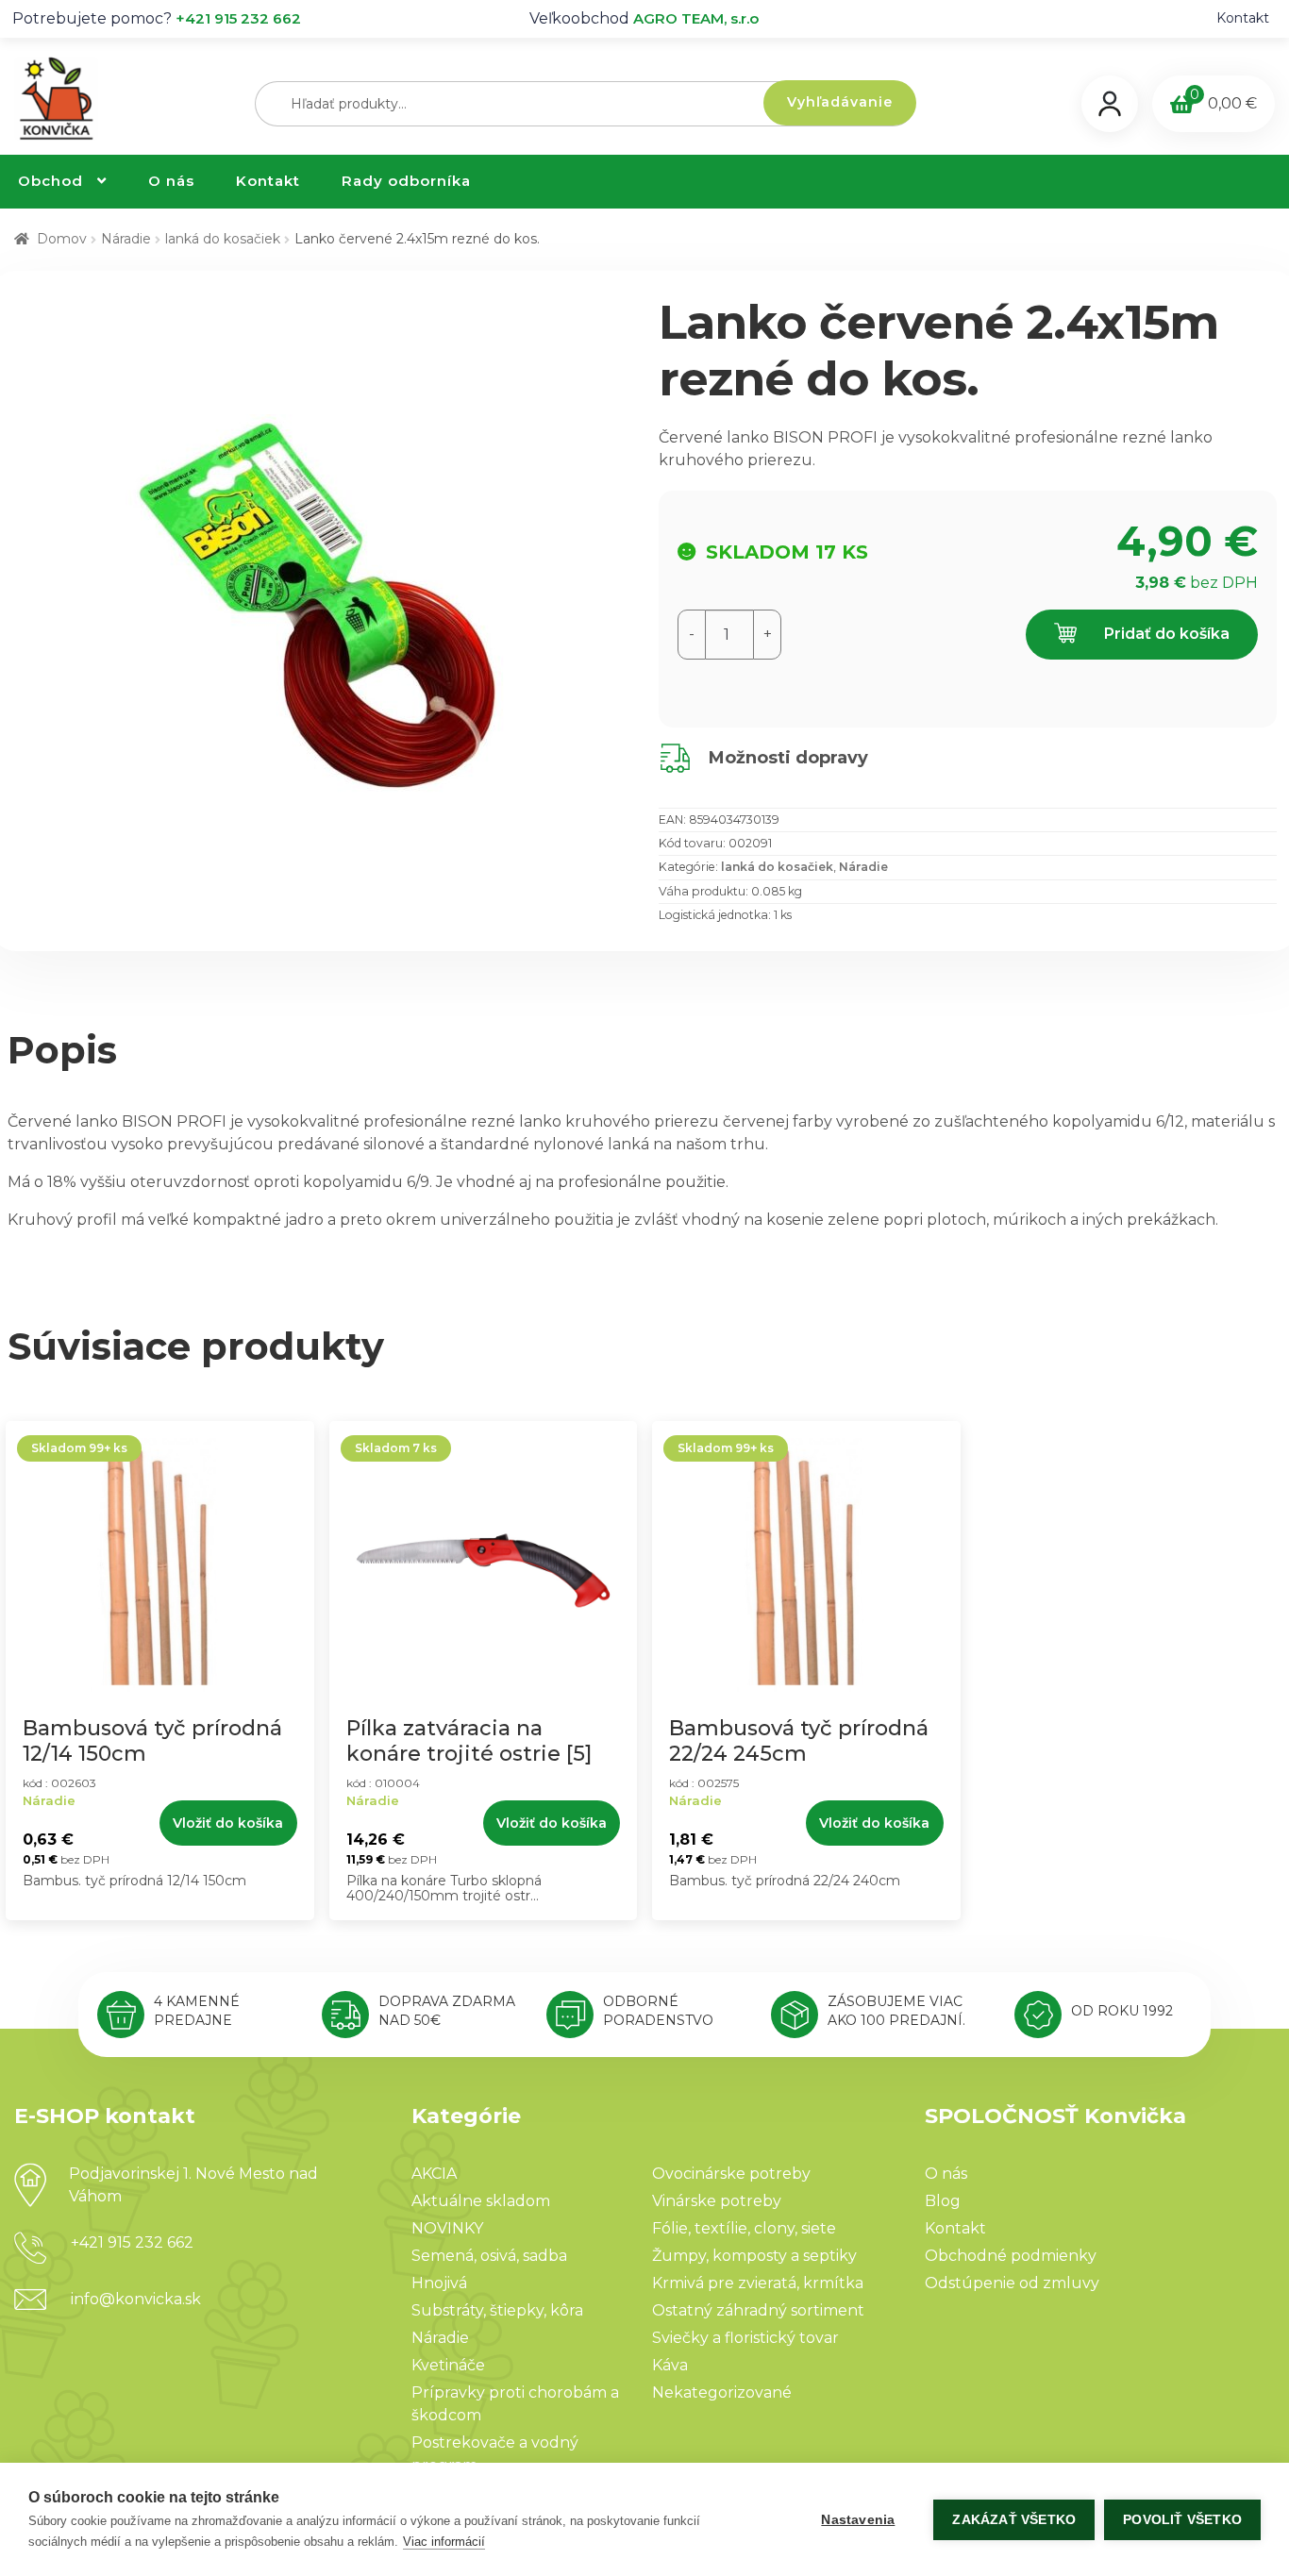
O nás (171, 181)
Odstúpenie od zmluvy (1012, 2283)
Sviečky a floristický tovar (745, 2338)
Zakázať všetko (1014, 2520)
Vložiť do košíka (228, 1823)
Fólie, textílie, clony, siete (744, 2228)
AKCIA (434, 2174)
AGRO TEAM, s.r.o (696, 18)
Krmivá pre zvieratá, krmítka (758, 2283)
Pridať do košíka (1165, 634)
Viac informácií (444, 2542)
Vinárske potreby (717, 2201)
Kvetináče (448, 2365)
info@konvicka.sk (136, 2299)
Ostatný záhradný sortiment (758, 2310)
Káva (670, 2365)
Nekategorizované (722, 2392)
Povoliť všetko (1182, 2520)
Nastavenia (858, 2520)
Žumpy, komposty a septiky (754, 2256)
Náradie (126, 239)
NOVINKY (447, 2228)
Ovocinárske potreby (731, 2174)
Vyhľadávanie (840, 102)
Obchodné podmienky (1011, 2256)
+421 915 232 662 (238, 18)
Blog (943, 2201)
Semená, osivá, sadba (489, 2256)
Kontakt (1243, 18)
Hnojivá (439, 2283)
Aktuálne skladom (481, 2201)
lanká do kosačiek (223, 239)
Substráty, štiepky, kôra (497, 2310)
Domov (62, 239)
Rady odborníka (406, 181)
